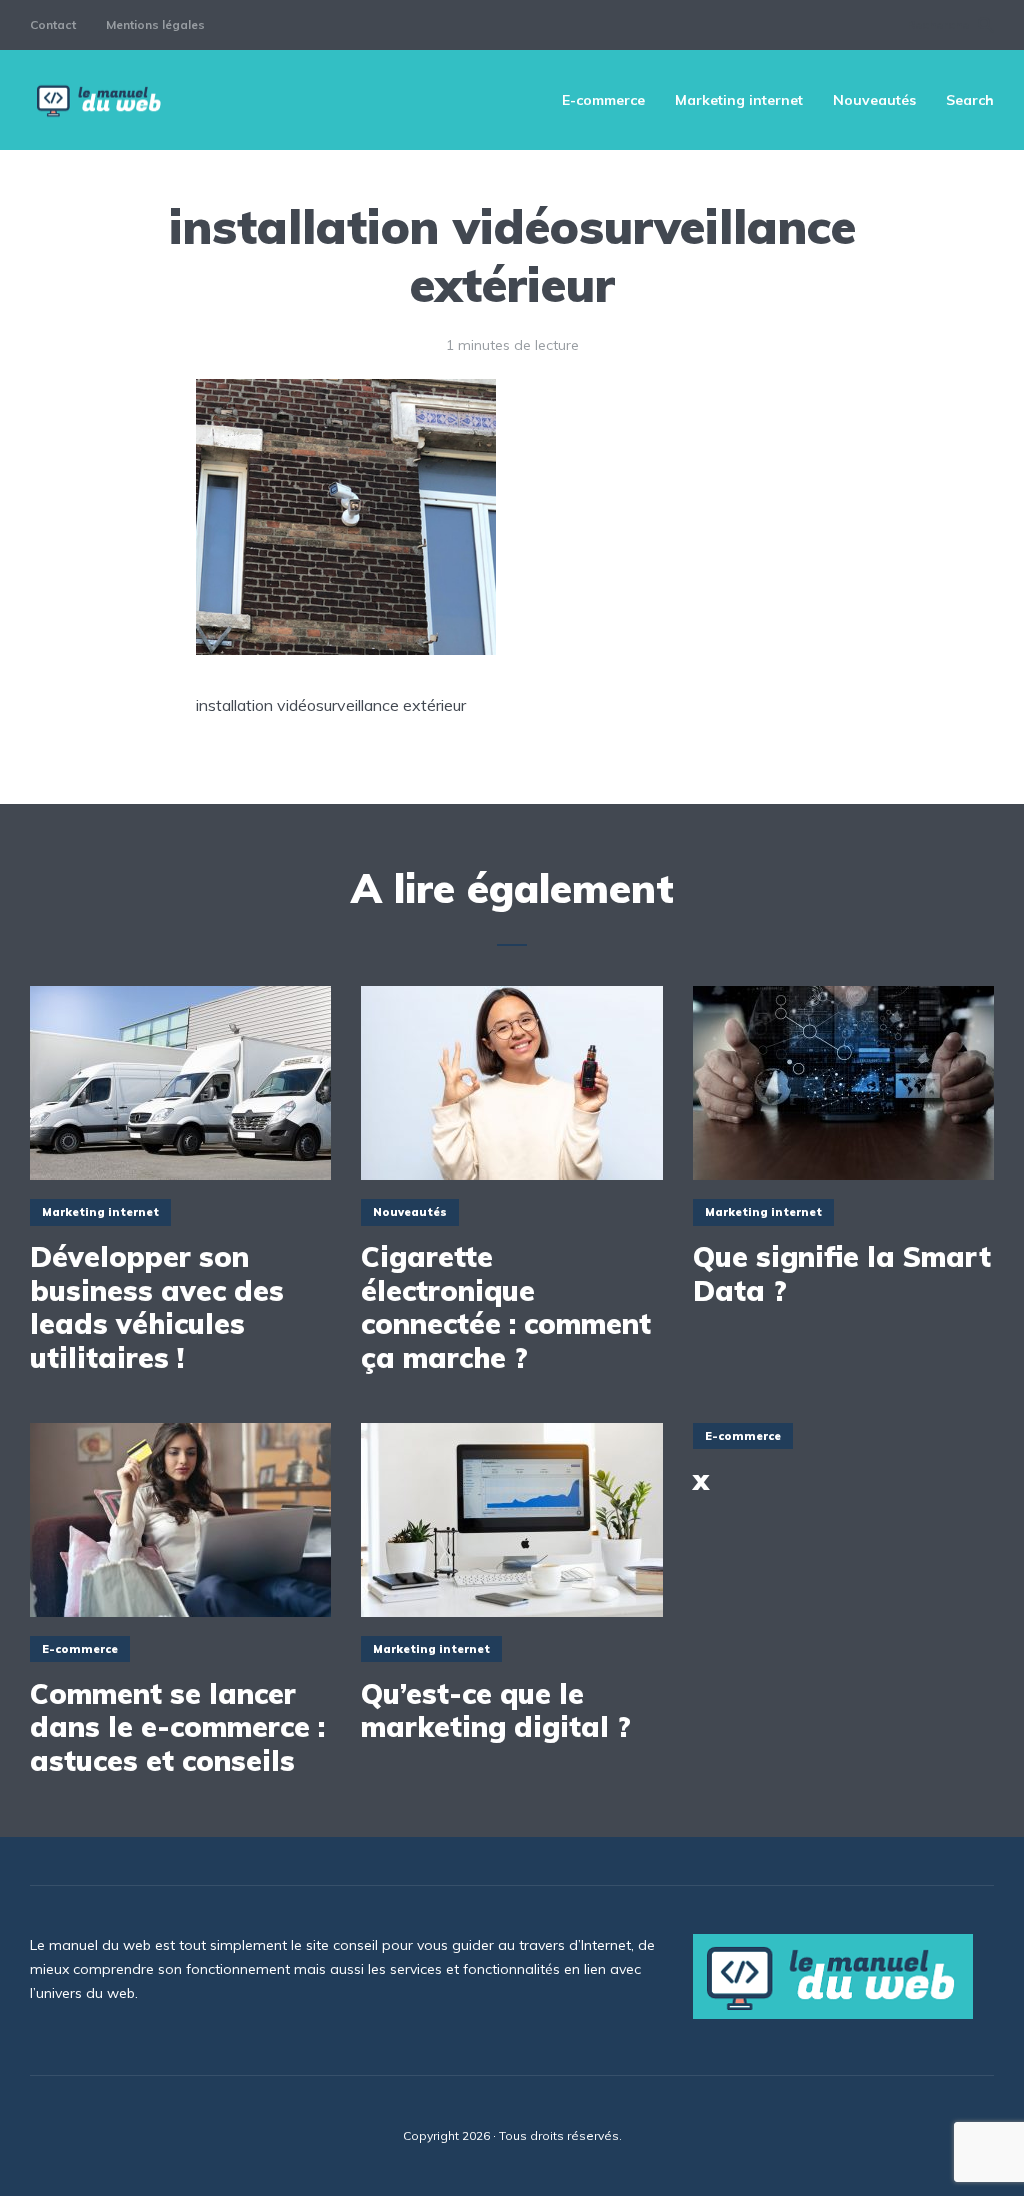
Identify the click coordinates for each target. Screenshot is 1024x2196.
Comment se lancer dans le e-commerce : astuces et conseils (177, 1727)
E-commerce (603, 100)
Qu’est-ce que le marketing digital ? (496, 1710)
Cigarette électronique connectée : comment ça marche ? (506, 1307)
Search (970, 100)
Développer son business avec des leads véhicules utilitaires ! (157, 1307)
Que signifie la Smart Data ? (842, 1273)
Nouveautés (874, 100)
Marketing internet (739, 100)
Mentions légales (155, 24)
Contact (53, 24)
